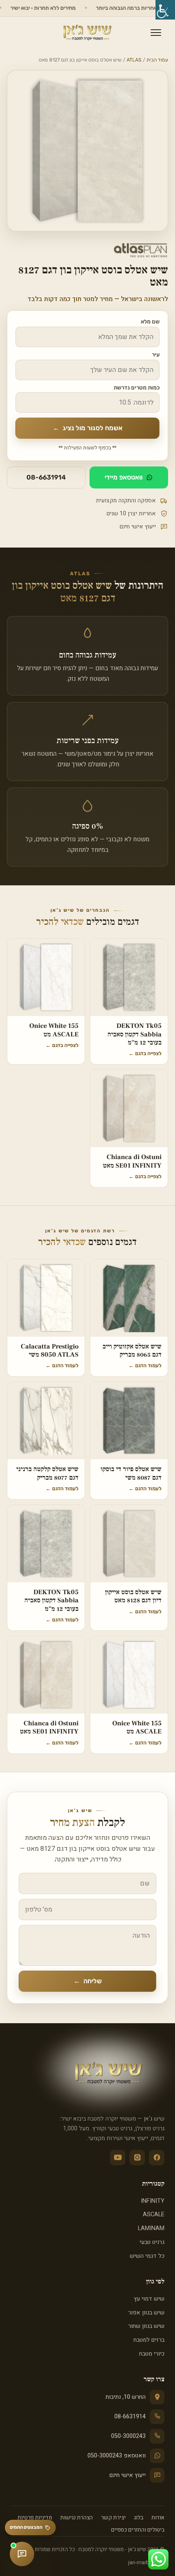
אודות (158, 2518)
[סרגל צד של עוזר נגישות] (165, 10)
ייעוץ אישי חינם (128, 2475)
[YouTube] (118, 2158)
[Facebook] (157, 2158)
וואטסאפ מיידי (124, 477)
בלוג (139, 2518)
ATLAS (134, 60)
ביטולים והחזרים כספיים (138, 2530)
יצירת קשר (113, 2518)
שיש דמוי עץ (149, 2299)
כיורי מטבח (152, 2354)
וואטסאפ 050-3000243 (117, 2456)
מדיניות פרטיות (35, 2518)
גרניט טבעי (152, 2242)
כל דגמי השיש (147, 2256)
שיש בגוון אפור (146, 2313)
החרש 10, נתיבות (126, 2397)
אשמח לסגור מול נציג (88, 428)
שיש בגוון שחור (146, 2326)
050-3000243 (128, 2436)
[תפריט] (156, 33)
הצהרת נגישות (77, 2518)
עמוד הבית (157, 60)
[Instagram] (137, 2158)
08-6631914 (46, 477)
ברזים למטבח (149, 2340)
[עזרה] (22, 2554)
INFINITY (153, 2201)
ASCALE (154, 2214)
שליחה (88, 1981)
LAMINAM (151, 2228)
